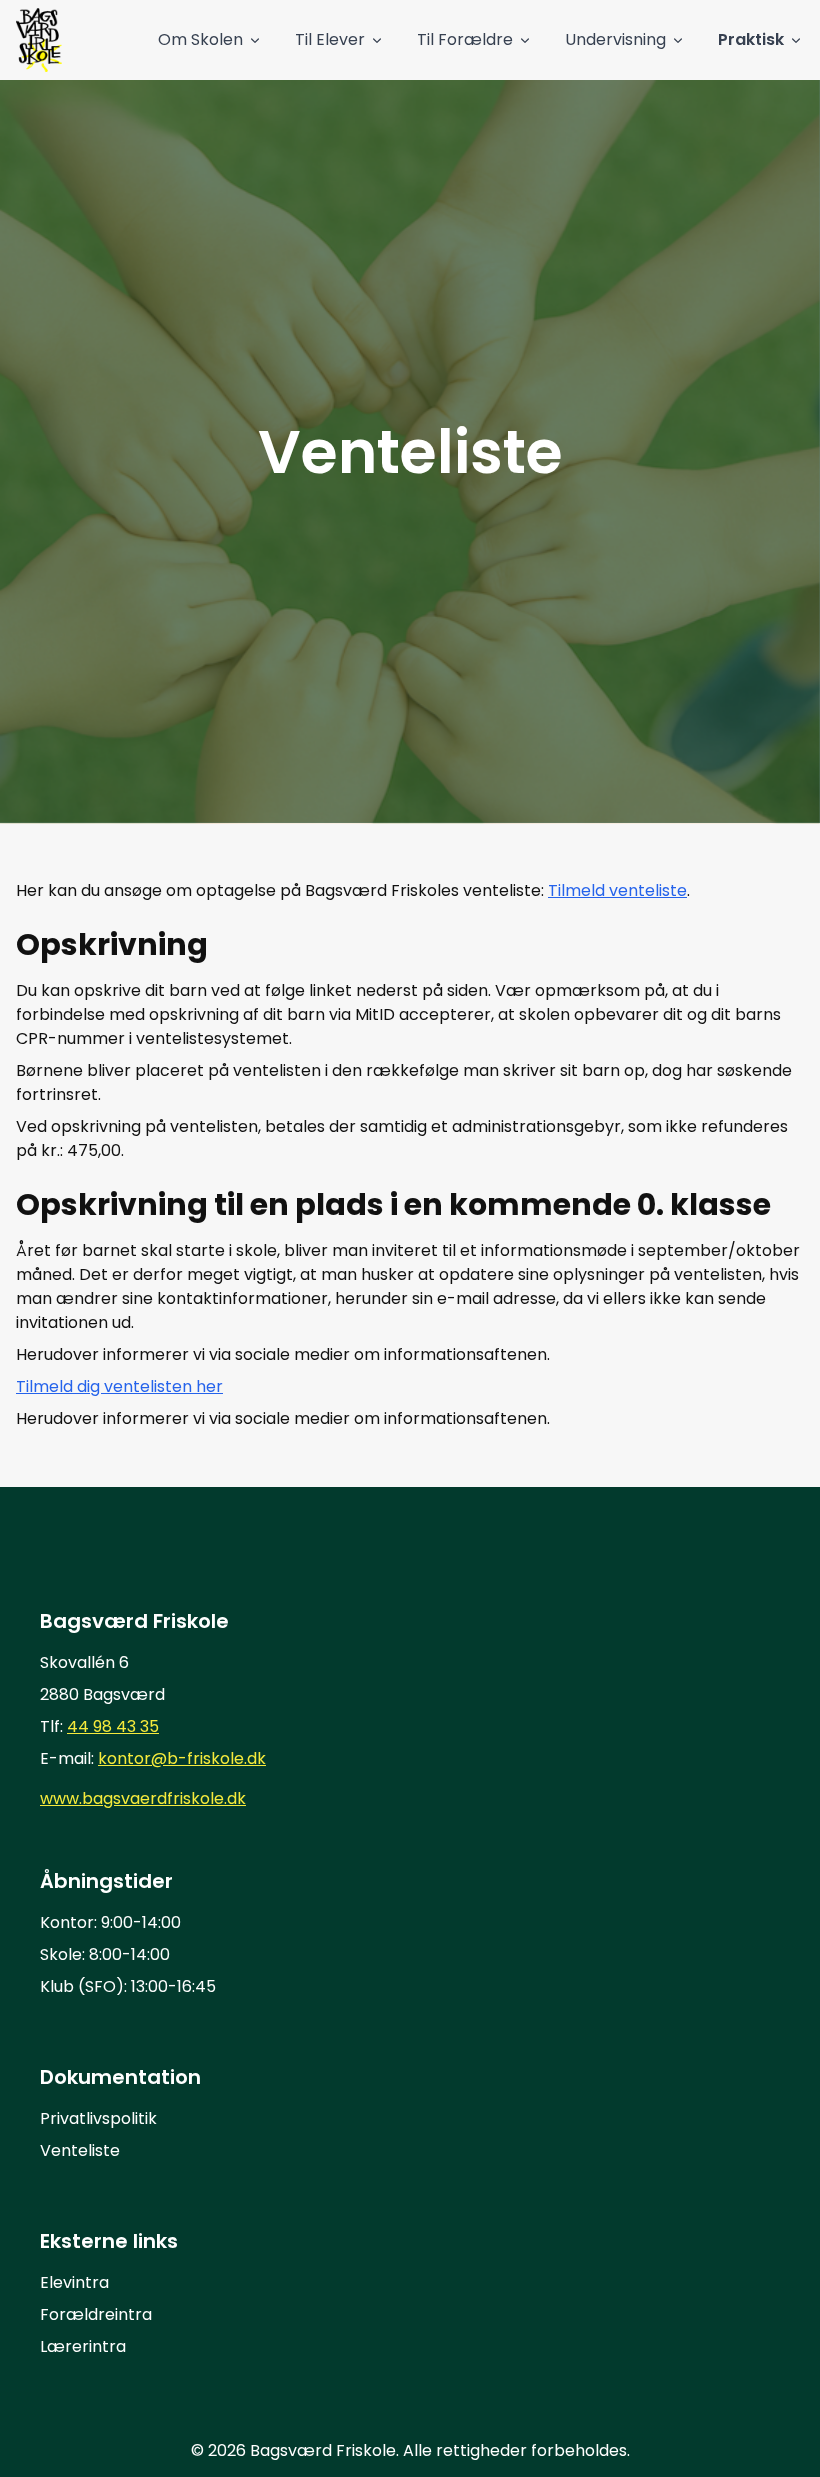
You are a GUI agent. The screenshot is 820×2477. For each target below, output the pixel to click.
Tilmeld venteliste (617, 890)
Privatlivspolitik (98, 2118)
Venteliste (80, 2150)
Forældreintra (96, 2314)
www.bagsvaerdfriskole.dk (143, 1798)
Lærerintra (83, 2346)
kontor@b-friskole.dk (182, 1758)
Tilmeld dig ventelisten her (119, 1386)
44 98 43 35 (113, 1726)
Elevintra (74, 2282)
